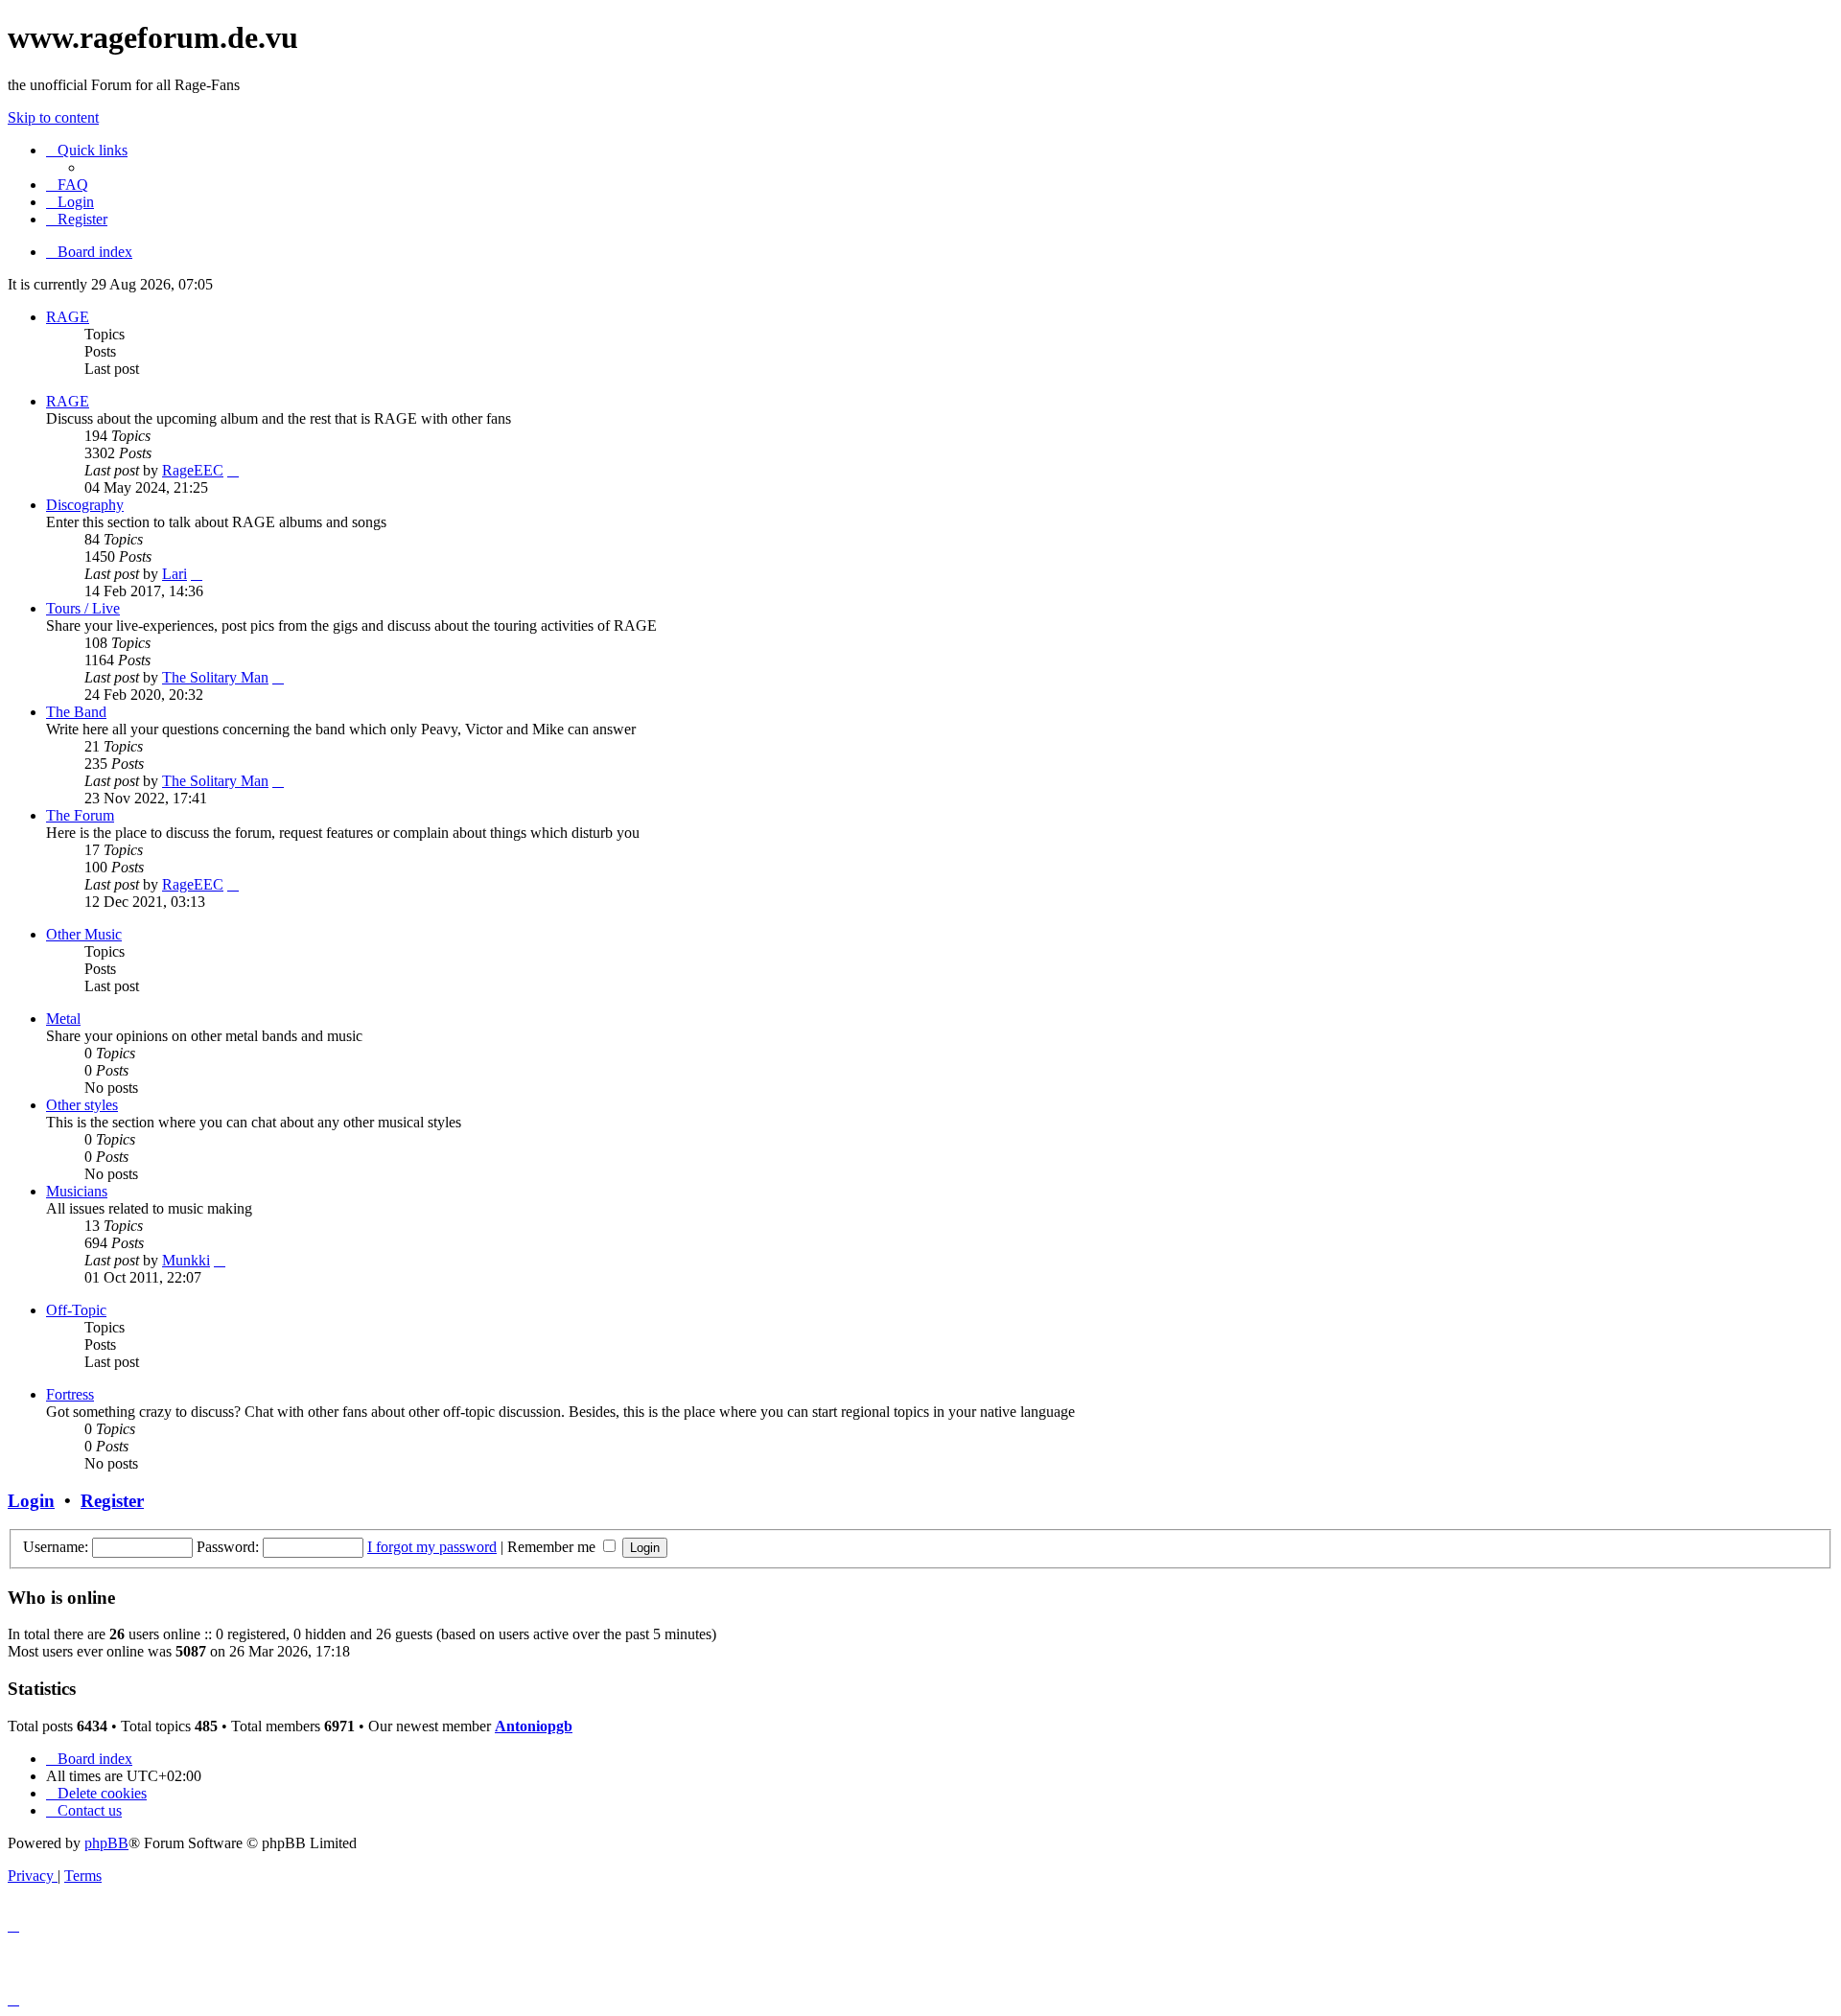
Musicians (77, 1191)
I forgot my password (432, 1547)
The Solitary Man (215, 677)
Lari (175, 574)
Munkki (186, 1260)
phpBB (106, 1843)
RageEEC (193, 470)
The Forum (80, 815)
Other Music (84, 934)
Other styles (82, 1105)
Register (112, 1501)
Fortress (70, 1394)
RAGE (68, 317)
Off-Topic (76, 1310)
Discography (85, 505)
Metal (63, 1019)
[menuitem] (67, 185)
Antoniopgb (534, 1726)
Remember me (553, 1547)
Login (31, 1501)
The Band (76, 712)
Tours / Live (83, 608)
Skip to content (53, 117)
